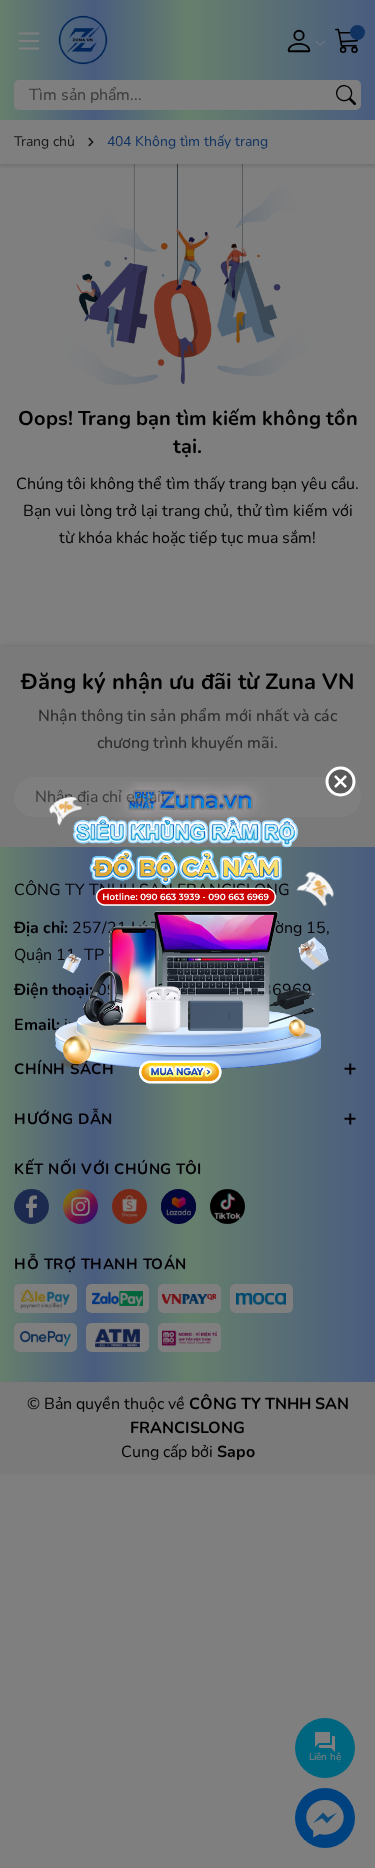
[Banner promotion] (187, 933)
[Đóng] (340, 782)
